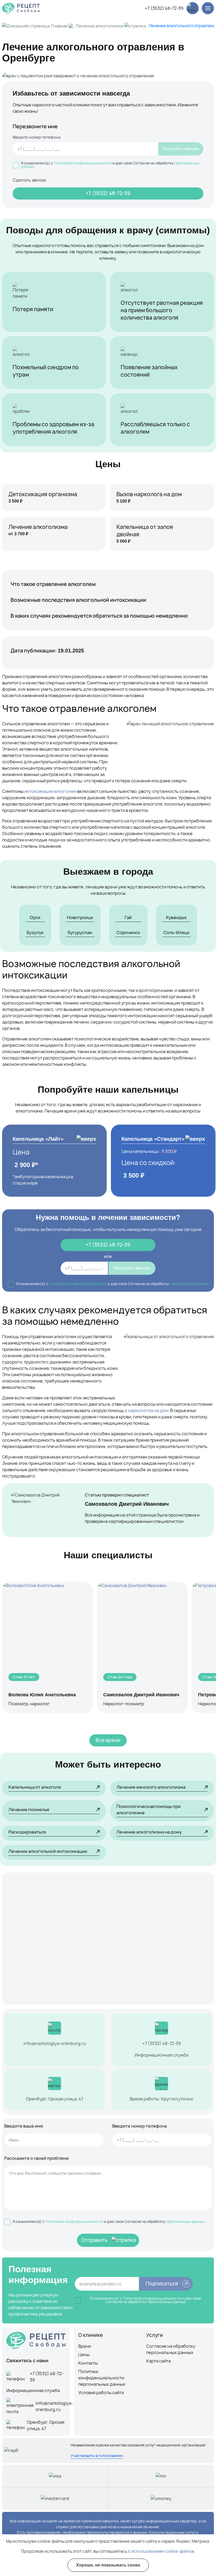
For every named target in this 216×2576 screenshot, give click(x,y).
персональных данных (189, 1284)
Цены (84, 2355)
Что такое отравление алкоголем (53, 584)
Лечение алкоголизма (99, 26)
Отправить (94, 2240)
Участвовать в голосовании (97, 2456)
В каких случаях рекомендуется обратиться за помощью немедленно (99, 616)
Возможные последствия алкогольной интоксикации (78, 600)
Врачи (85, 2346)
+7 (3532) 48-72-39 (164, 8)
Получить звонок (181, 149)
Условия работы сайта (101, 2393)
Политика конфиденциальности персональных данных (102, 2378)
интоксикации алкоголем (50, 791)
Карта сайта (158, 2361)
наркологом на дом (148, 1410)
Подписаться (162, 2284)
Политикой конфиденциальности (83, 163)
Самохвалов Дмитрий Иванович (127, 1504)
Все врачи (108, 1740)
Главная (59, 26)
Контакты (88, 2363)
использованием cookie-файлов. (163, 2551)
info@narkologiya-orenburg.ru (55, 2043)
